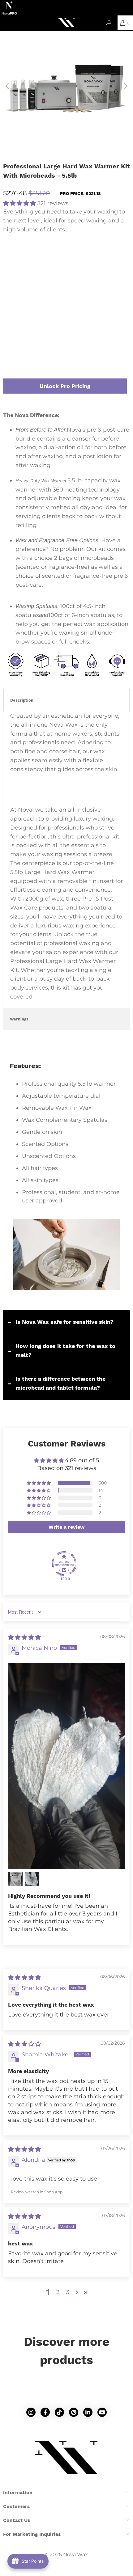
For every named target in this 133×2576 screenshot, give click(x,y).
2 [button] (58, 2292)
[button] (19, 203)
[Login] (109, 23)
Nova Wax (75, 2555)
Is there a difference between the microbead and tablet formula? (60, 1383)
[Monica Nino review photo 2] (15, 1879)
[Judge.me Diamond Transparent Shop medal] (64, 1564)
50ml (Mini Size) (24, 308)
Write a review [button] (67, 1527)
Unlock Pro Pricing (65, 386)
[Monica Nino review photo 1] (66, 1766)
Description (22, 700)
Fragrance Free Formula (35, 259)
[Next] (125, 86)
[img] (24, 1637)
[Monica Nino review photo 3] (32, 1879)
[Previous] (8, 86)
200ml (57, 308)
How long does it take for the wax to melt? (65, 1350)
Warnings (19, 1019)
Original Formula (94, 259)
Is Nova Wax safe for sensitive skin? (64, 1322)
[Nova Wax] (67, 23)
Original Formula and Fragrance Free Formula (61, 277)
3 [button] (68, 2292)
